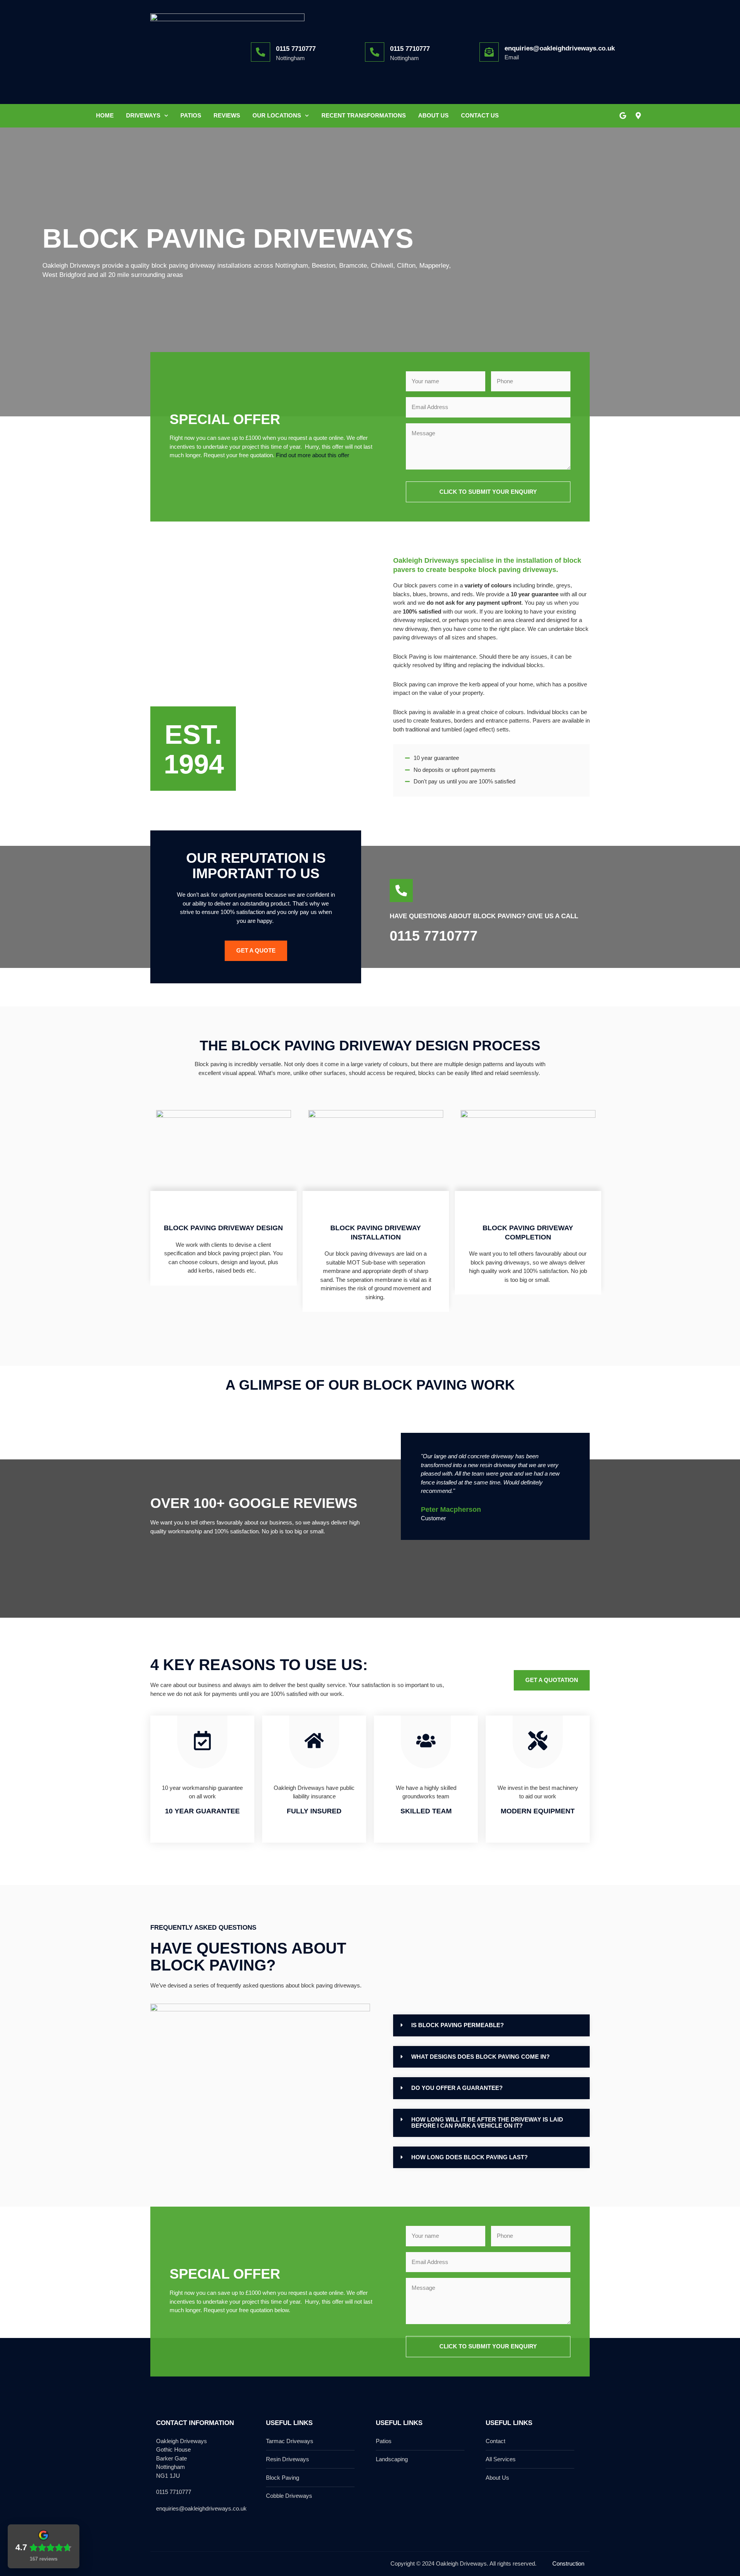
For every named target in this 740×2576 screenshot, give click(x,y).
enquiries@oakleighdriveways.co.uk (560, 48)
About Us (433, 115)
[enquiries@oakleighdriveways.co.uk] (489, 52)
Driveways (143, 115)
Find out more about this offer (313, 455)
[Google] (623, 116)
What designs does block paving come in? (480, 2057)
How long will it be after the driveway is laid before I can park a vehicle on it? (487, 2123)
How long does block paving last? (469, 2157)
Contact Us (480, 115)
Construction (568, 2563)
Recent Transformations (364, 115)
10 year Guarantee (202, 1811)
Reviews (227, 115)
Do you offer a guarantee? (457, 2088)
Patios (191, 115)
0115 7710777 (296, 49)
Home (105, 115)
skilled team (426, 1811)
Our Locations (277, 115)
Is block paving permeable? (457, 2025)
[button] (491, 2025)
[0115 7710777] (261, 52)
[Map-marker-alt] (638, 116)
